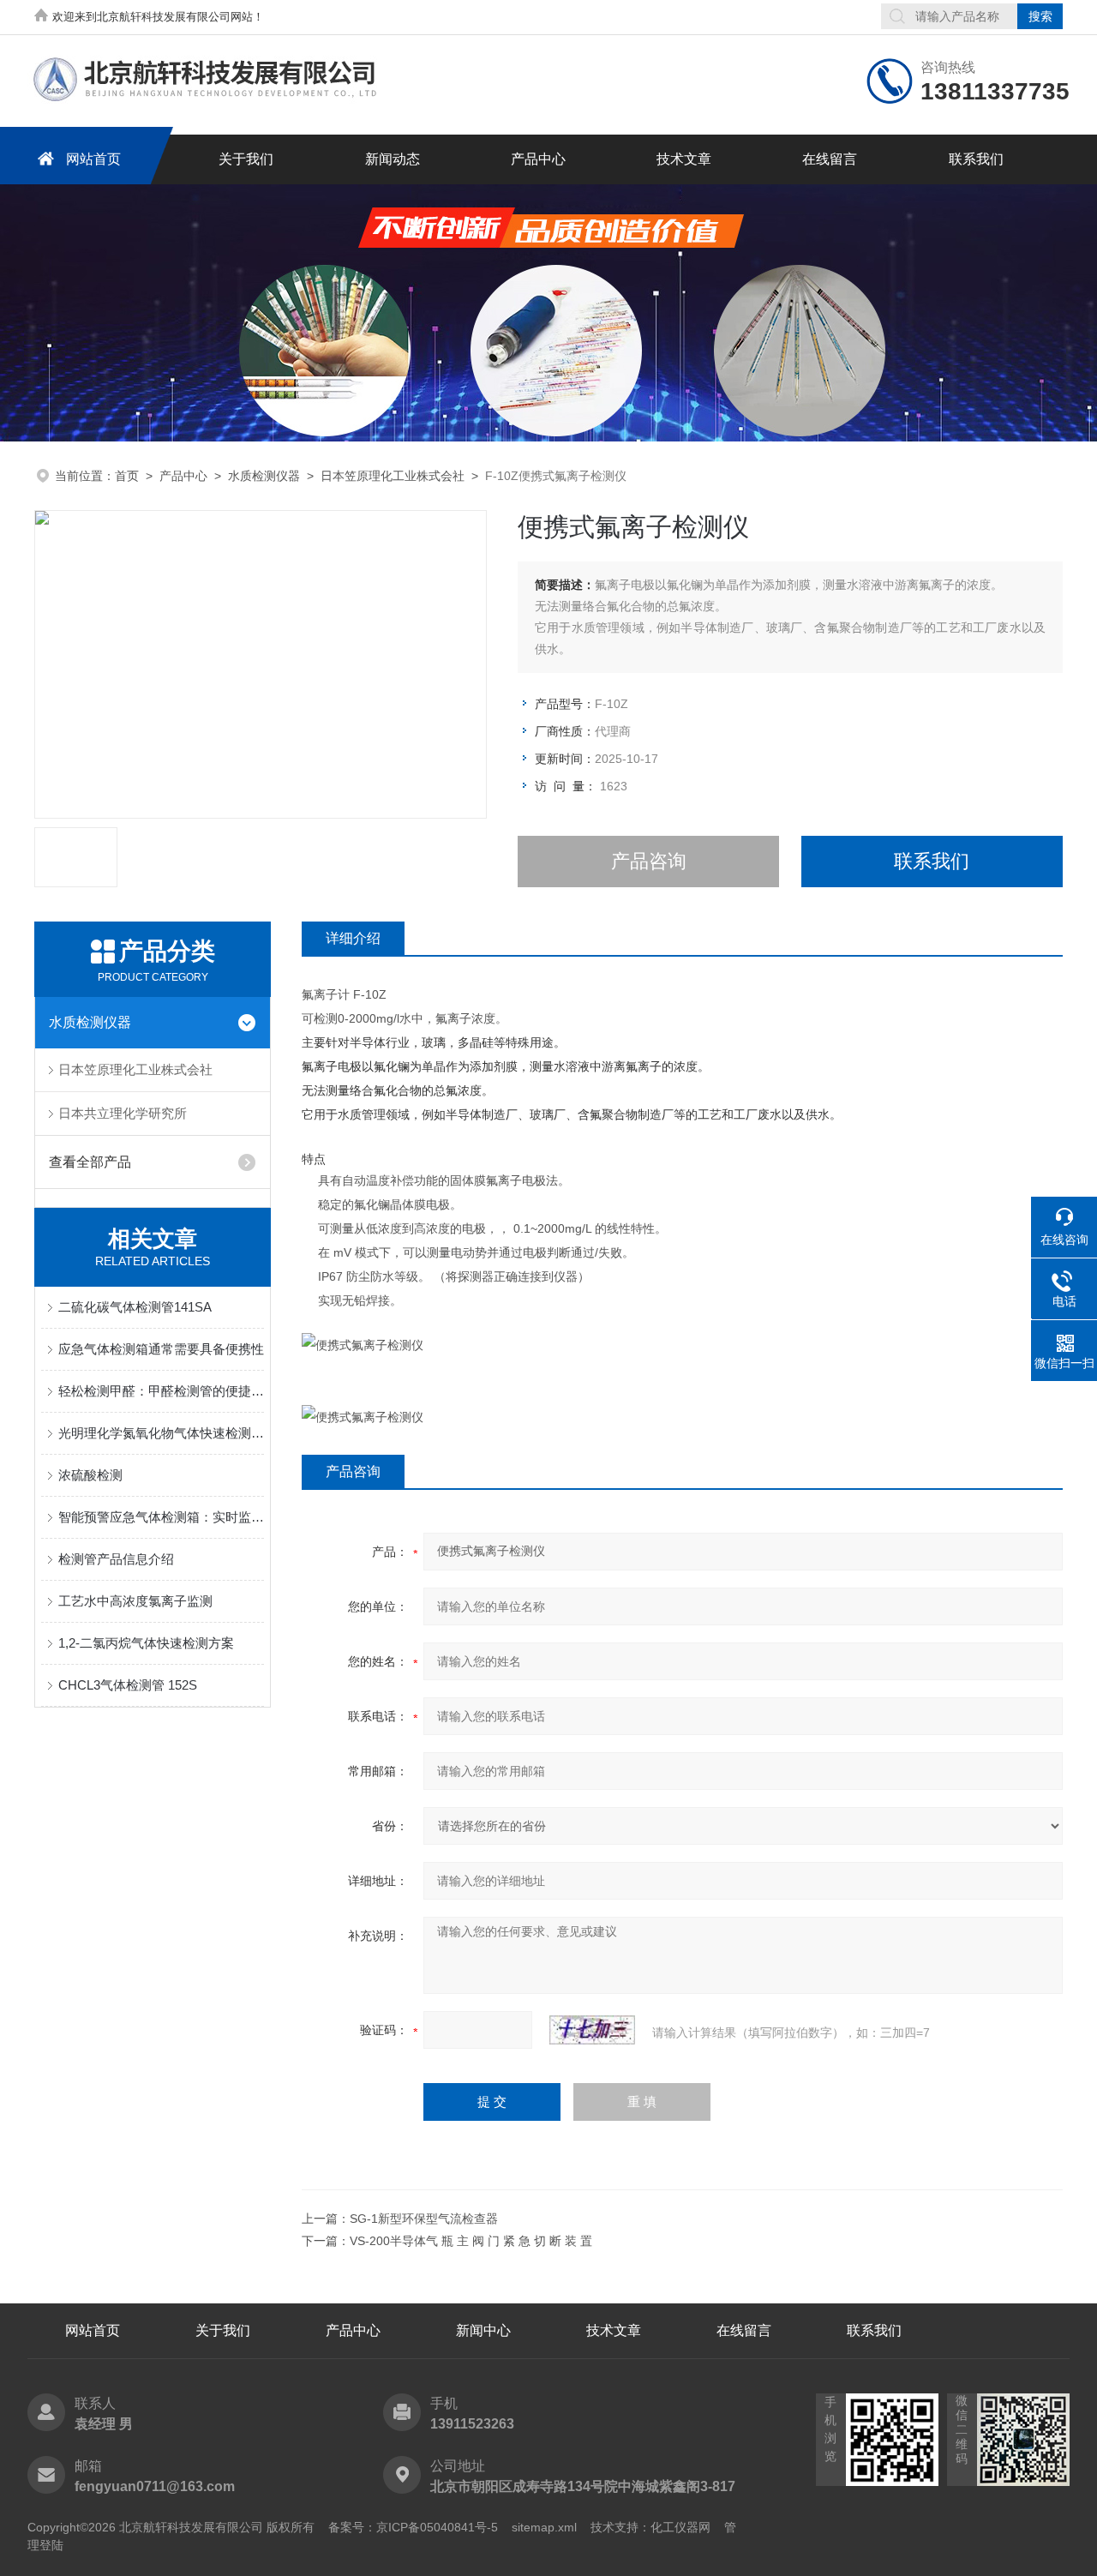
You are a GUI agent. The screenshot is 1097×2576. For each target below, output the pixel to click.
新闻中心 (483, 2330)
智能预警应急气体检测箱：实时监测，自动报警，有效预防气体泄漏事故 (161, 1517)
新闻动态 (393, 159)
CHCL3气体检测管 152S (128, 1685)
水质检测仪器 (264, 476)
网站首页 (93, 159)
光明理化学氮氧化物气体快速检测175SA (161, 1433)
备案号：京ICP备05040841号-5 (413, 2527)
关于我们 (246, 159)
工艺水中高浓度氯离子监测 (135, 1601)
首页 (127, 476)
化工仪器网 (680, 2527)
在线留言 (830, 159)
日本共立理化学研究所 (123, 1113)
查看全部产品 (90, 1162)
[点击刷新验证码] (592, 2030)
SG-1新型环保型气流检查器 (424, 2219)
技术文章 (684, 159)
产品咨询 (649, 861)
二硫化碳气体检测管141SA (135, 1307)
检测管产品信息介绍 (116, 1559)
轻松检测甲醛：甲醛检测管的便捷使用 (161, 1391)
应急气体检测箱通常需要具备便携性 (161, 1349)
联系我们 (976, 159)
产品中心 (538, 159)
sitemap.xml (544, 2527)
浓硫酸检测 (90, 1475)
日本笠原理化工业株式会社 (393, 476)
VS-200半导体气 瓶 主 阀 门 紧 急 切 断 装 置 (471, 2241)
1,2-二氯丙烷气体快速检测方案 (146, 1643)
